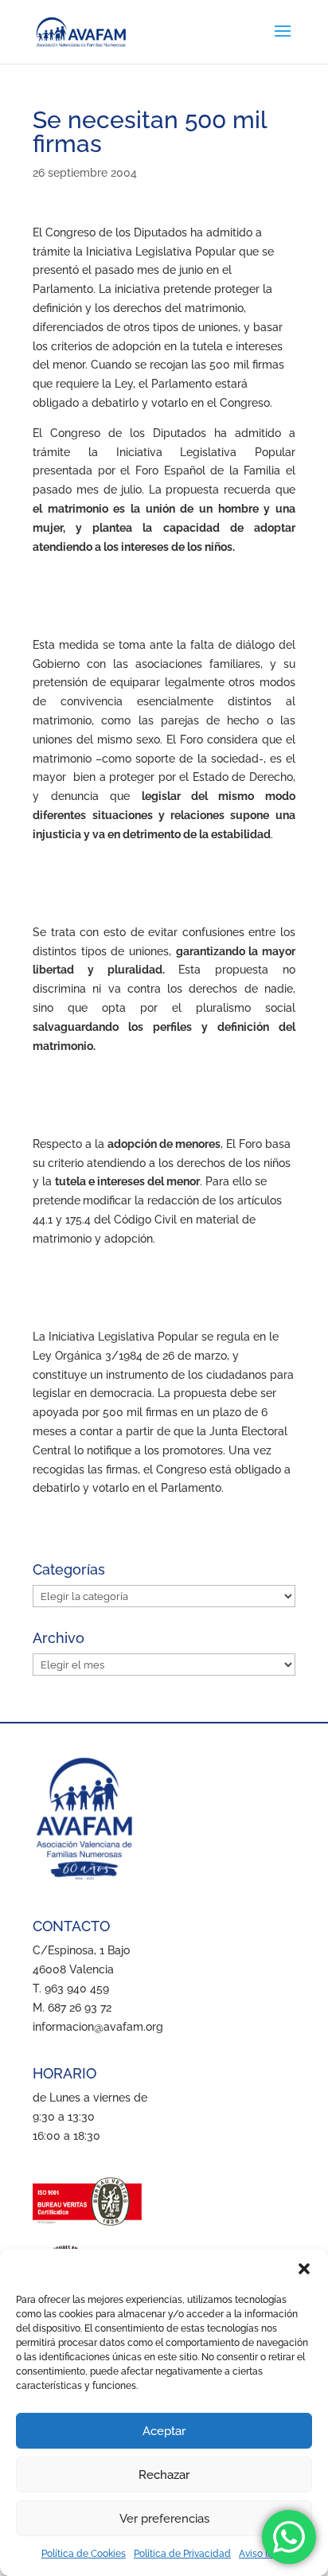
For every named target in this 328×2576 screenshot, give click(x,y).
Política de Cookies (84, 2554)
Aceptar (164, 2431)
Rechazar (164, 2475)
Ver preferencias (164, 2519)
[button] (304, 2269)
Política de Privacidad (182, 2554)
